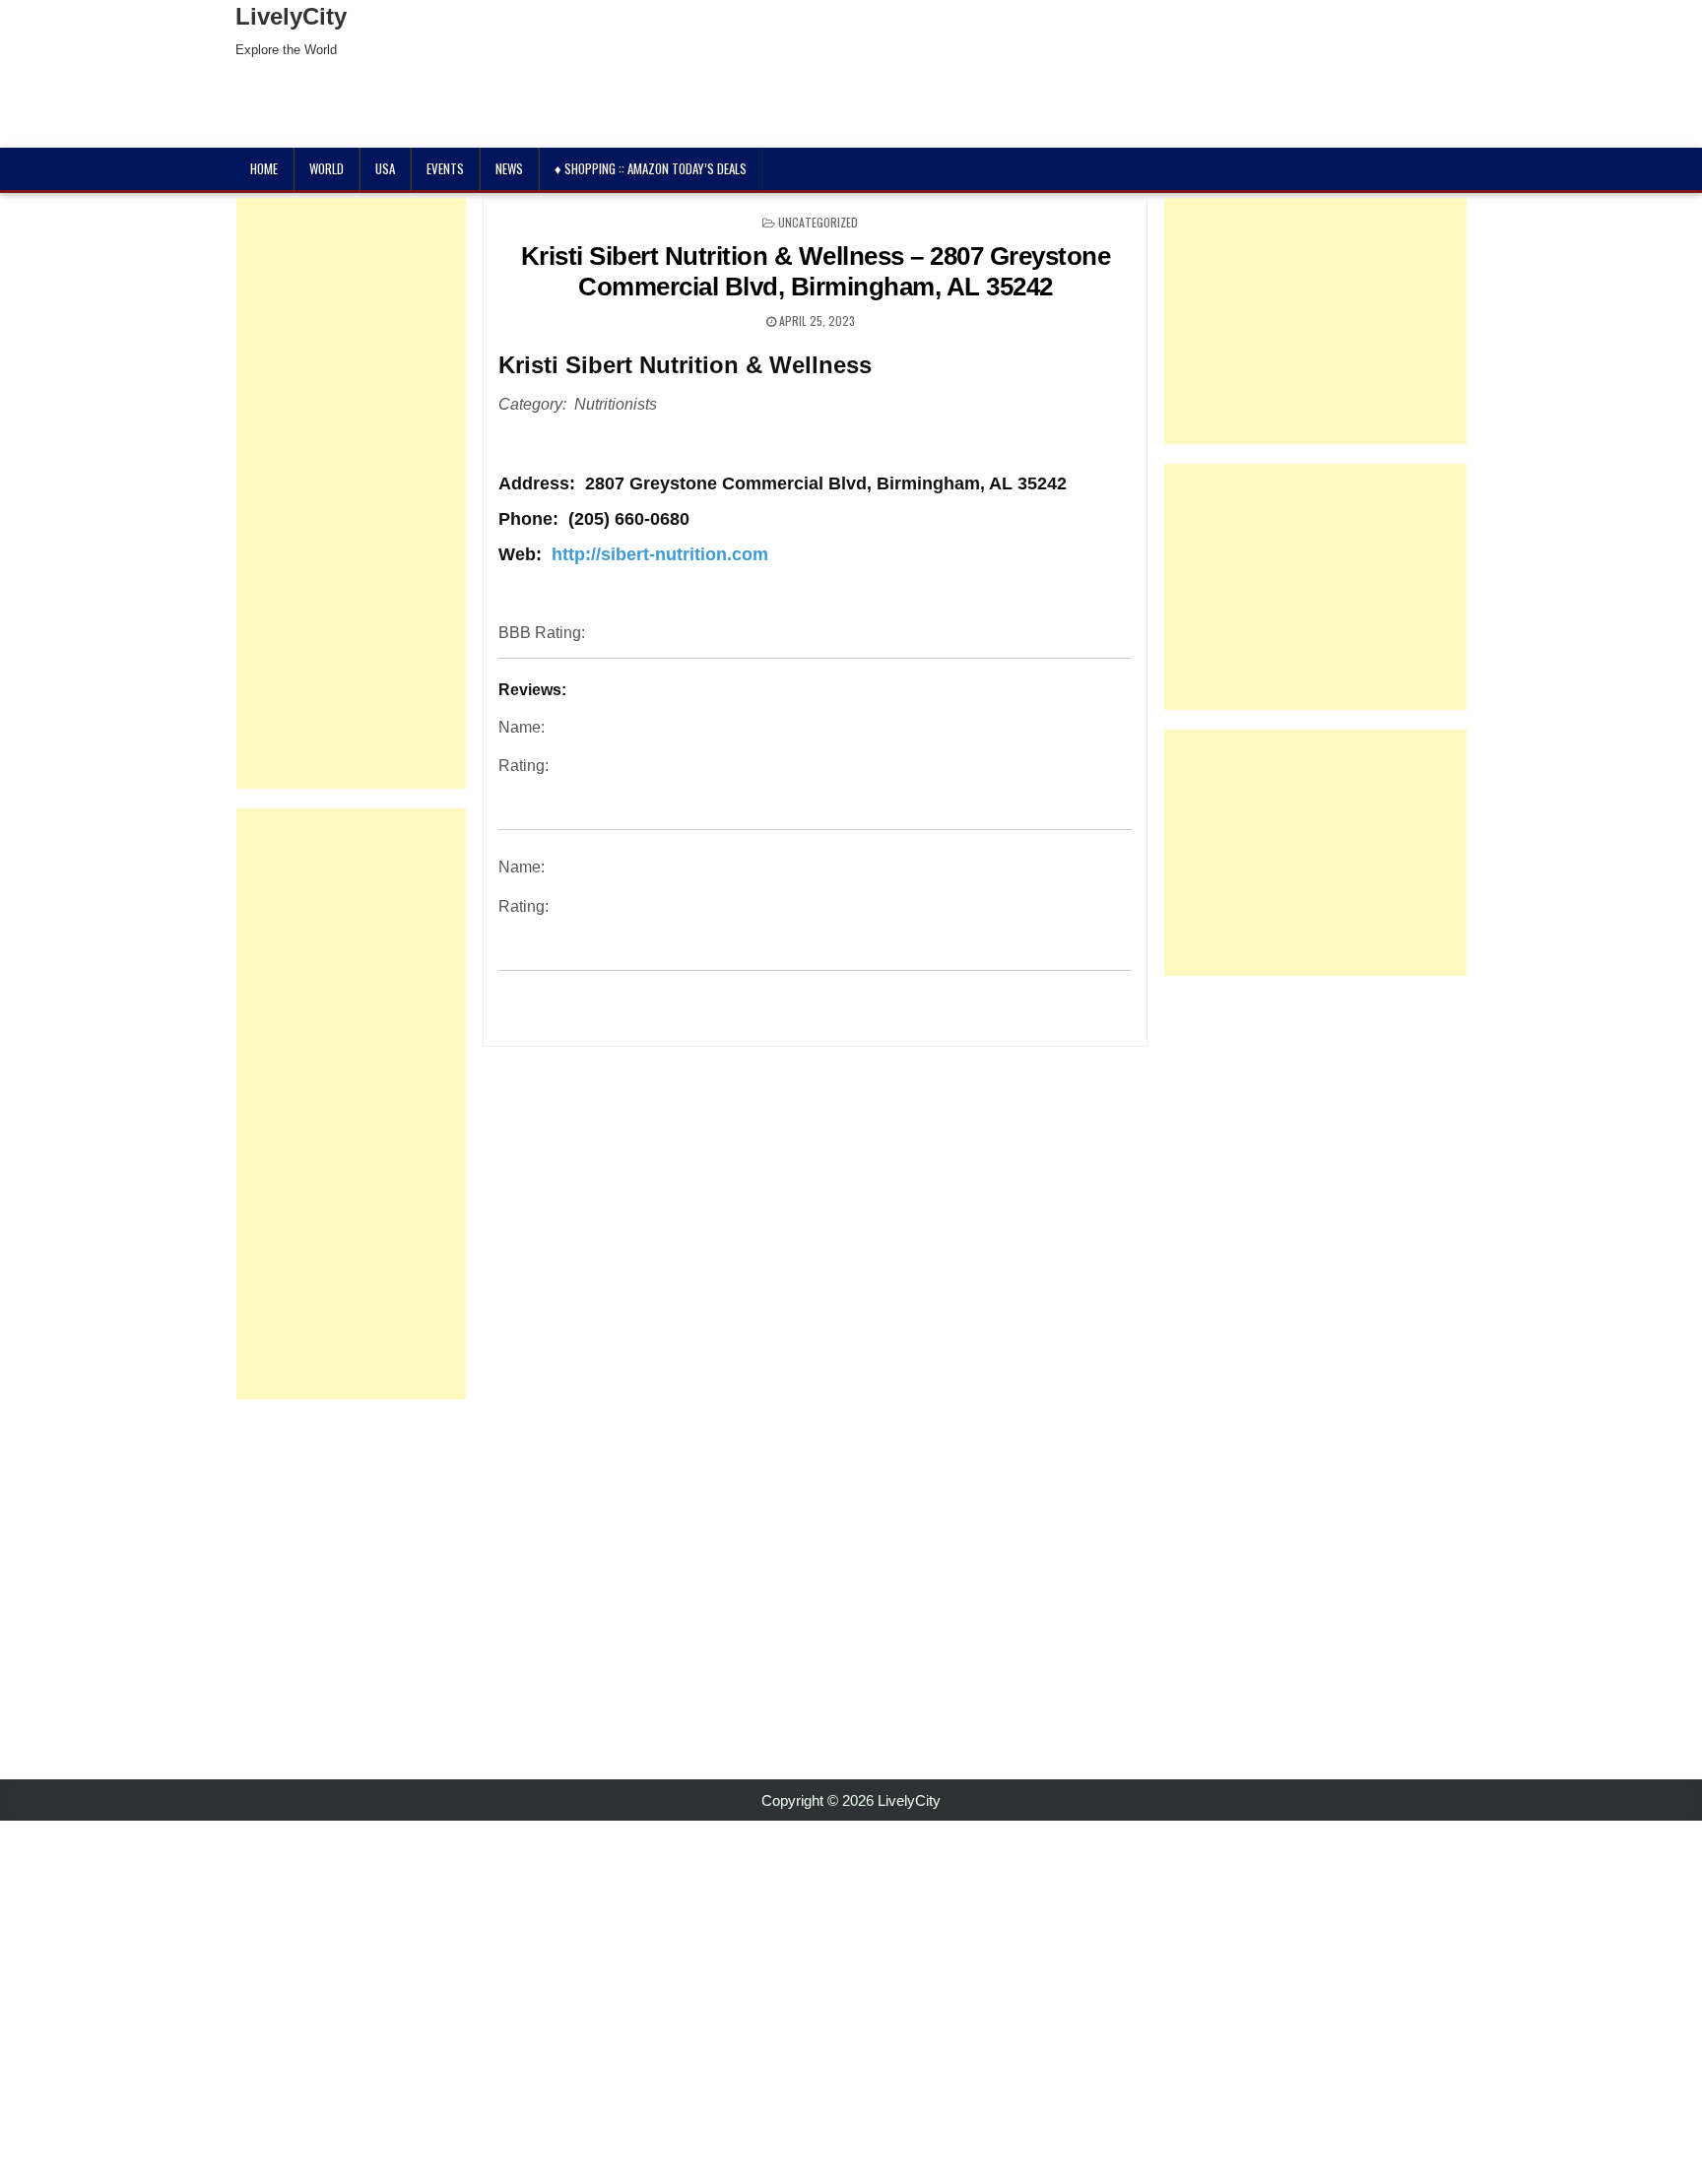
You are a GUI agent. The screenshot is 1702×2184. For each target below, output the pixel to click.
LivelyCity (291, 16)
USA (385, 168)
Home (264, 168)
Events (445, 168)
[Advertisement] (351, 493)
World (327, 168)
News (509, 168)
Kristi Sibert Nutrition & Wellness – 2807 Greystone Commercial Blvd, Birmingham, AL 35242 (816, 271)
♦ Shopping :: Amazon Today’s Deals (651, 168)
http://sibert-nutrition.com (660, 554)
